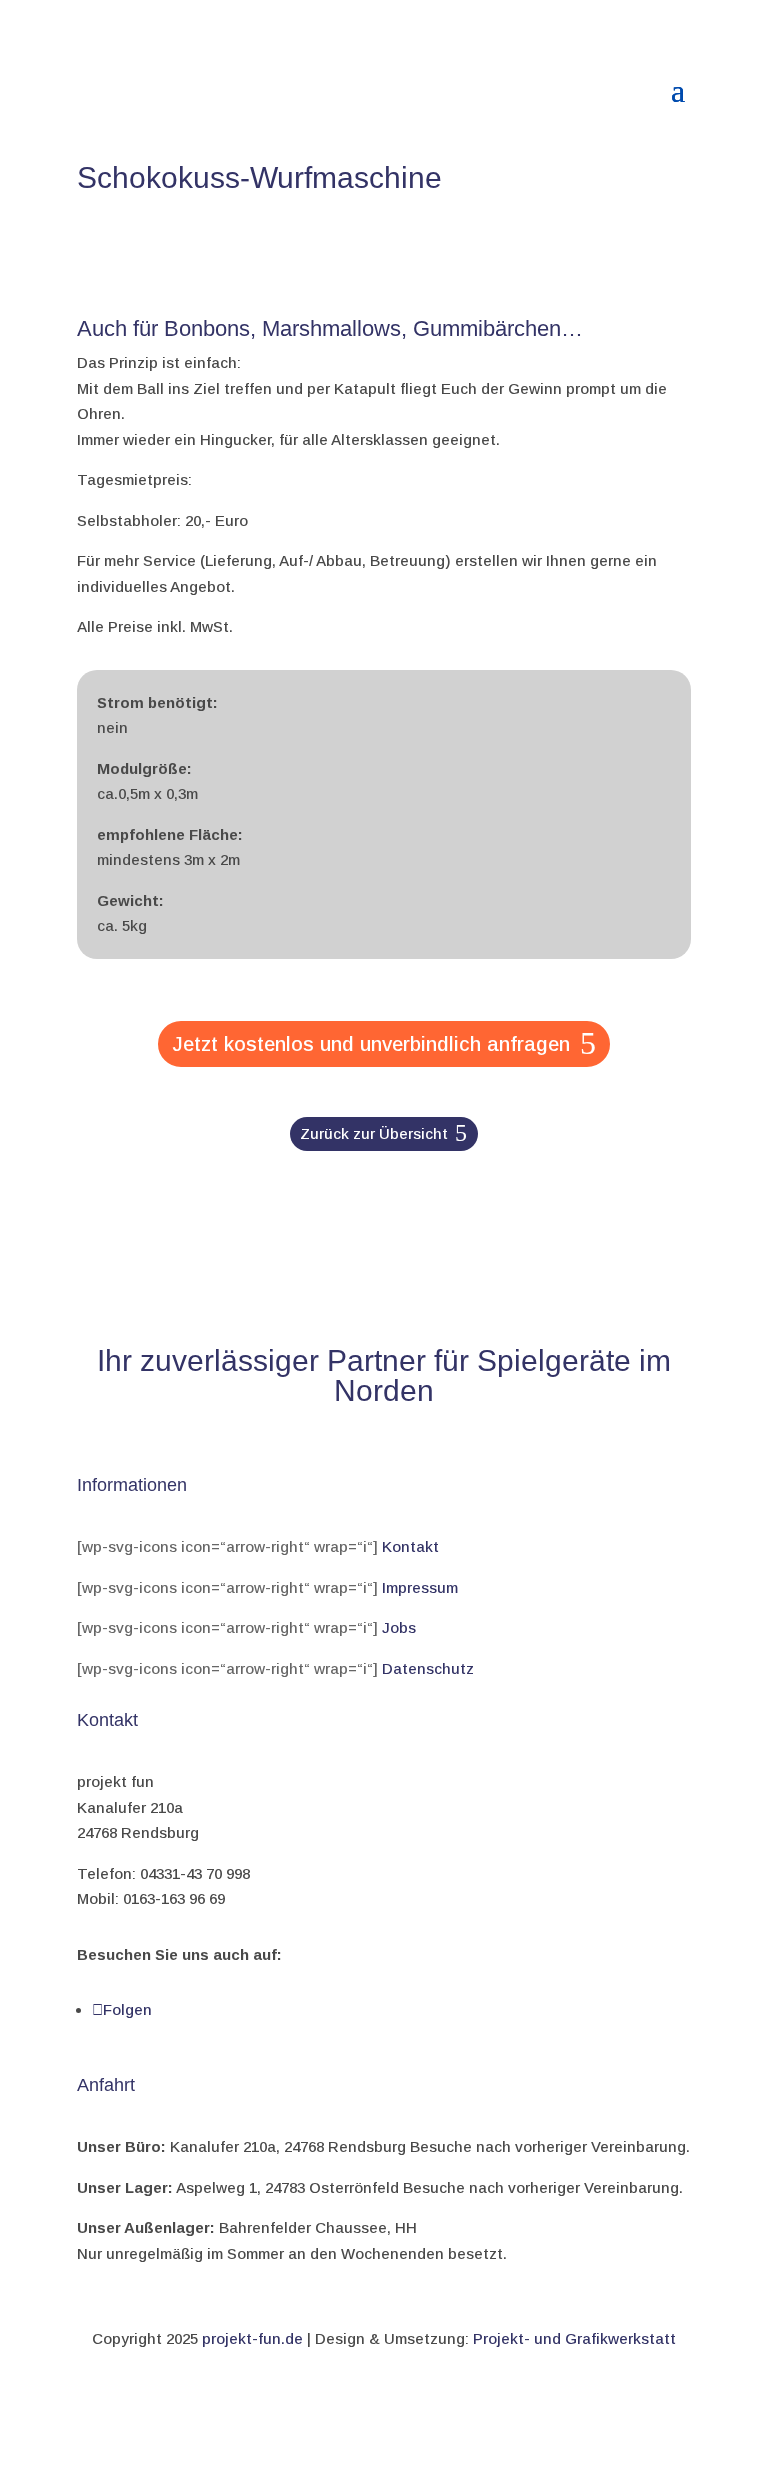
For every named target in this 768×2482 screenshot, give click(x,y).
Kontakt (410, 1546)
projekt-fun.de (252, 2338)
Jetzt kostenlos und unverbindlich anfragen (371, 1044)
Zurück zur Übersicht (374, 1133)
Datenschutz (428, 1668)
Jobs (399, 1627)
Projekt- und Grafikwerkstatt (574, 2338)
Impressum (420, 1587)
